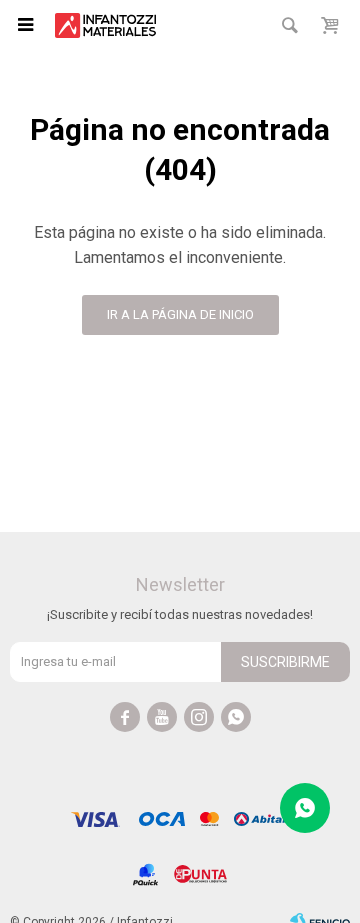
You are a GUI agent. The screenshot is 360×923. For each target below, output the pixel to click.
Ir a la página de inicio (180, 314)
